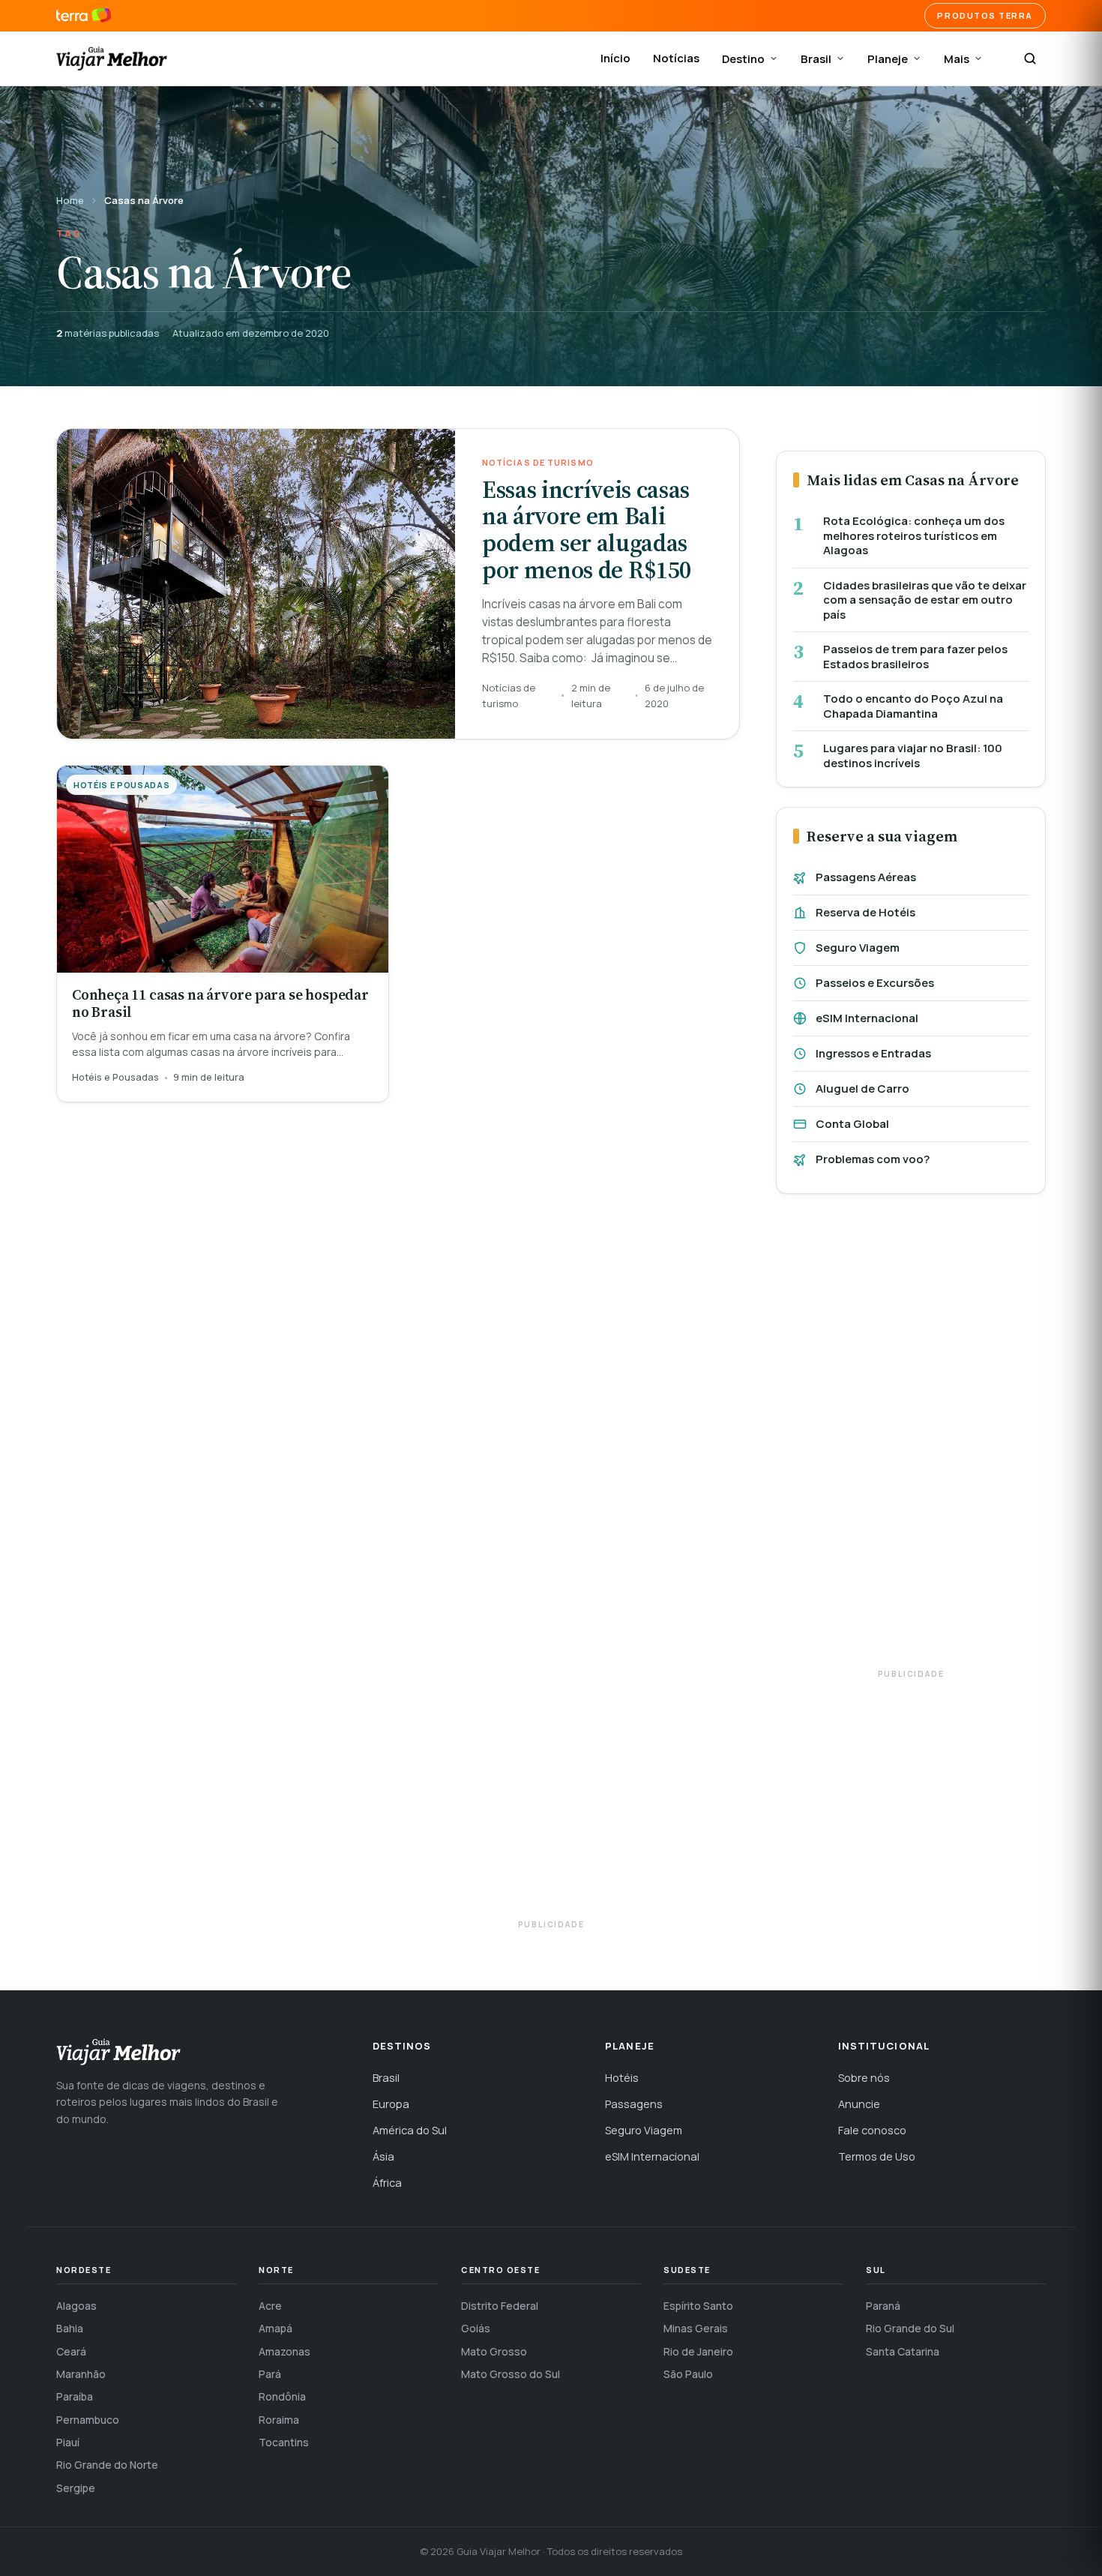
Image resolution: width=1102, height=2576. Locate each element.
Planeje (888, 59)
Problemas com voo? (873, 1159)
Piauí (68, 2442)
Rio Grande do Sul (910, 2328)
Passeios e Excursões (875, 983)
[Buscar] (1030, 58)
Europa (391, 2104)
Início (615, 58)
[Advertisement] (911, 1438)
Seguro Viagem (858, 948)
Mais (957, 59)
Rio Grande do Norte (107, 2465)
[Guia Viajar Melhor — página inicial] (112, 58)
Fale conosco (872, 2130)
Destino (743, 59)
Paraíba (75, 2396)
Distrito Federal (500, 2306)
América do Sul (410, 2130)
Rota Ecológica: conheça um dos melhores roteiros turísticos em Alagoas (914, 536)
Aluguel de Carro (862, 1089)
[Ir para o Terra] (84, 16)
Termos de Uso (877, 2156)
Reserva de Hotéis (865, 912)
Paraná (883, 2306)
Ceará (71, 2351)
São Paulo (688, 2374)
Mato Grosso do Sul (511, 2374)
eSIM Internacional (867, 1018)
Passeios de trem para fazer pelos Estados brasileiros (915, 657)
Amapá (275, 2328)
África (387, 2183)
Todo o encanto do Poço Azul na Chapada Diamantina (913, 706)
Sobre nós (864, 2078)
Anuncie (859, 2104)
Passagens (634, 2104)
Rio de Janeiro (698, 2351)
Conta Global (852, 1124)
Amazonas (284, 2351)
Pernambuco (88, 2420)
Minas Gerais (696, 2328)
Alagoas (76, 2306)
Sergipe (76, 2488)
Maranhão (81, 2374)
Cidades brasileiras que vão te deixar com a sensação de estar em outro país (925, 600)
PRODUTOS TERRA (985, 15)
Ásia (383, 2156)
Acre (270, 2306)
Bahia (70, 2328)
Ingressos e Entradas (873, 1053)
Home (70, 200)
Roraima (279, 2420)
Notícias (676, 58)
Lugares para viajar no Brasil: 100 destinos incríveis (913, 756)
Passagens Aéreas (866, 877)
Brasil (816, 59)
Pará (270, 2374)
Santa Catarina (903, 2351)
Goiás (476, 2328)
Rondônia (282, 2396)
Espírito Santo (698, 2306)
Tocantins (284, 2442)
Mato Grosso (494, 2351)
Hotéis (622, 2078)
